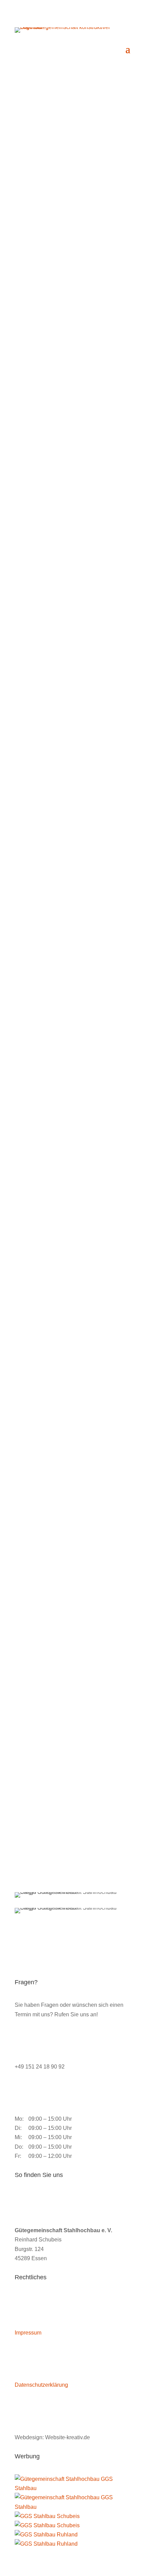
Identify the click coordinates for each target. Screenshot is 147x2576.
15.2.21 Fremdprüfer (39, 1763)
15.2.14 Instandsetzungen (46, 1606)
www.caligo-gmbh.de (66, 350)
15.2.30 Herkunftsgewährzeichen (55, 1815)
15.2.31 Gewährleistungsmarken (54, 1867)
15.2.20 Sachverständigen (46, 1710)
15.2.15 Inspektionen (40, 1658)
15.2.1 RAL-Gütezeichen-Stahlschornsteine (67, 871)
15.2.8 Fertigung (35, 1274)
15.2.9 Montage (34, 1326)
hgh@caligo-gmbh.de (58, 341)
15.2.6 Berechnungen (41, 1169)
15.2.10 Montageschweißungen (53, 1378)
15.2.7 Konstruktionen (41, 1221)
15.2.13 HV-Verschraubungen (51, 1554)
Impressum (28, 2333)
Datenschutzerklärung (41, 2385)
